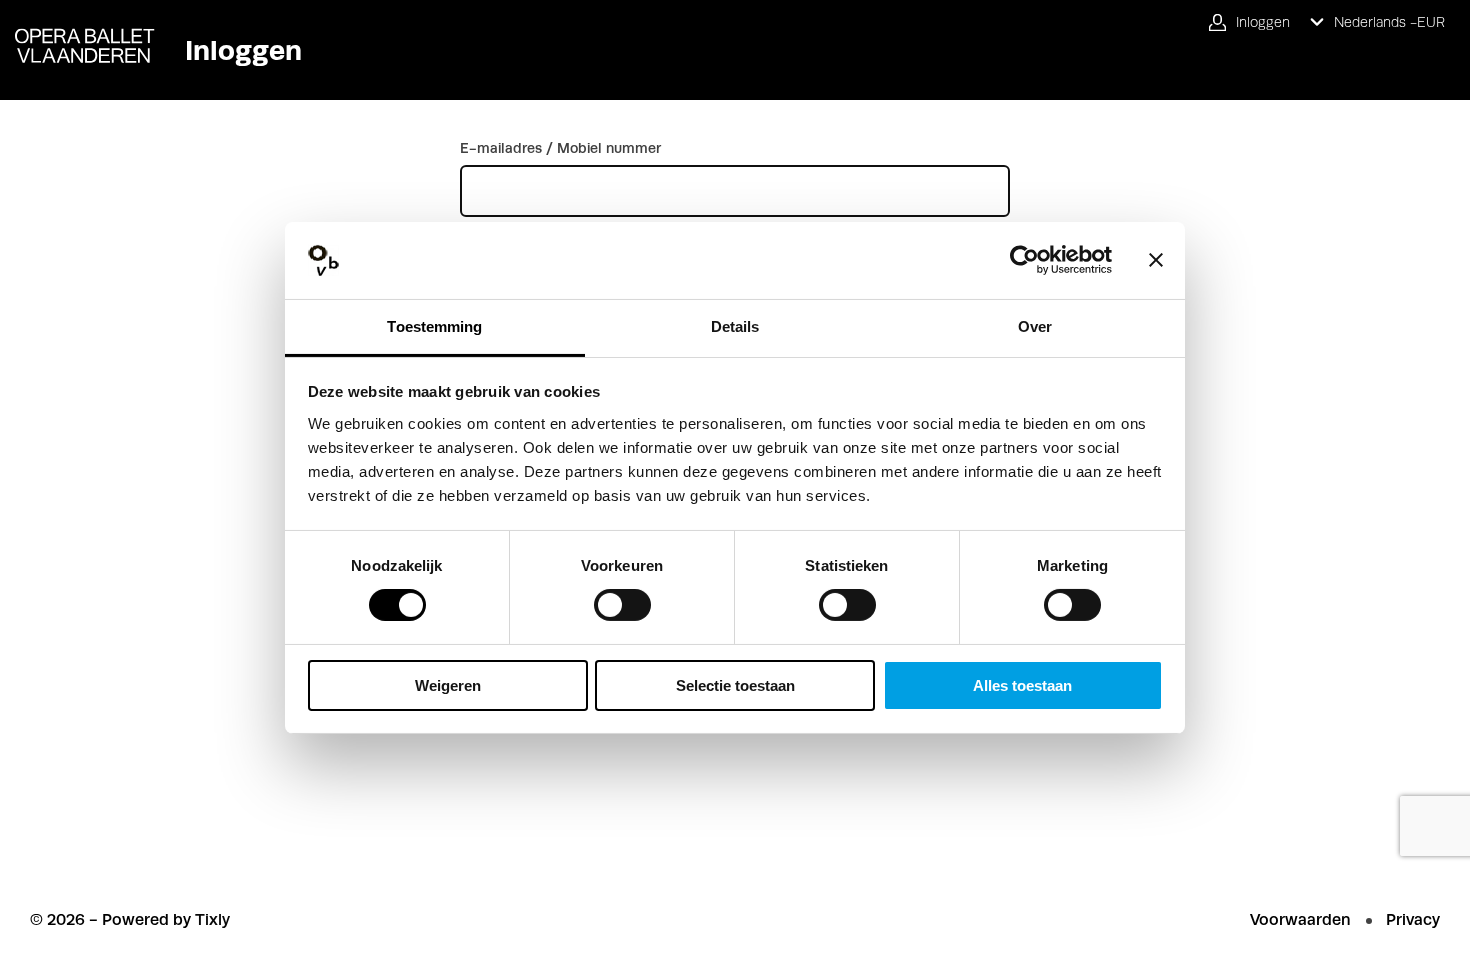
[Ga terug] (77, 31)
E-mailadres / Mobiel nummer (560, 148)
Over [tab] (1035, 326)
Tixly (212, 919)
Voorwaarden (1300, 919)
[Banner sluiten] (1156, 260)
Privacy (1413, 919)
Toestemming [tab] (434, 326)
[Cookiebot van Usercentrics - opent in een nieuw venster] (1024, 260)
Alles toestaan (1022, 685)
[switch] (622, 605)
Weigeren (448, 685)
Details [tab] (735, 326)
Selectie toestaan (735, 685)
